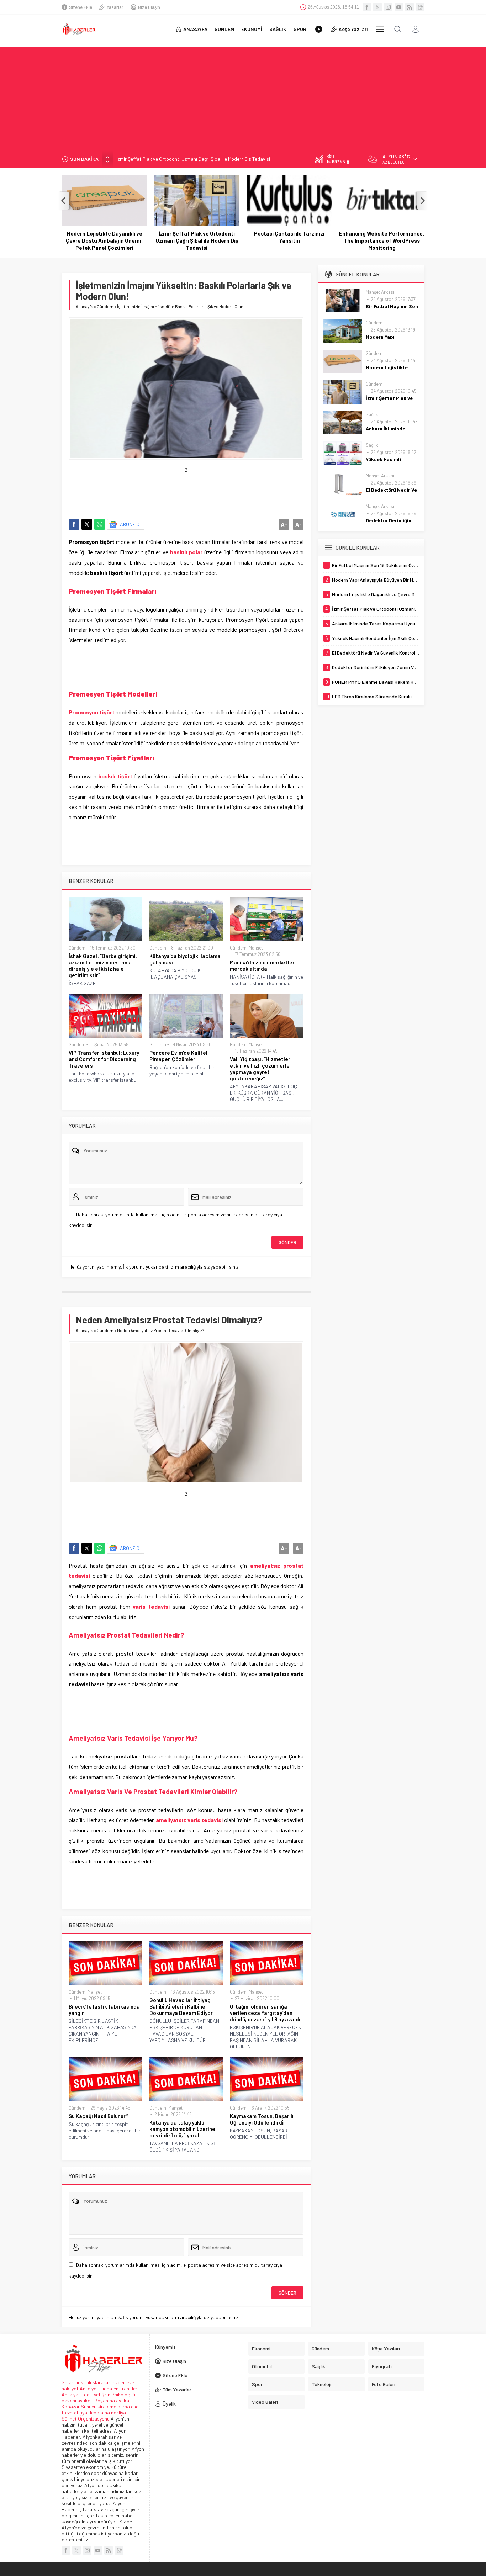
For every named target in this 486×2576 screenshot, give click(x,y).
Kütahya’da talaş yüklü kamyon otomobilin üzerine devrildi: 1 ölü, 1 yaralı (182, 2129)
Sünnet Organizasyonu (86, 2419)
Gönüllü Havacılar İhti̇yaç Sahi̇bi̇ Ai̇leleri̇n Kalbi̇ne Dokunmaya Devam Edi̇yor (181, 2006)
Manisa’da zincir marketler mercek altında (262, 966)
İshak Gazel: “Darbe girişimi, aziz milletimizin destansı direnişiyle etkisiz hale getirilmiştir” (103, 966)
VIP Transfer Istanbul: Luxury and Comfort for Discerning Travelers (104, 1059)
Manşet (256, 948)
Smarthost (73, 2382)
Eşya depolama (93, 2413)
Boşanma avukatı (113, 2400)
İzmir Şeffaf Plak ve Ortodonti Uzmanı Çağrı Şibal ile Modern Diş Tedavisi (193, 159)
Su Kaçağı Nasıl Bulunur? (99, 2116)
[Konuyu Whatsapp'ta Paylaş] (100, 524)
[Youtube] (399, 7)
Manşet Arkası (380, 292)
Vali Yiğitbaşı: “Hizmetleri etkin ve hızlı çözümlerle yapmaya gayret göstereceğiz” (261, 1069)
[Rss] (410, 7)
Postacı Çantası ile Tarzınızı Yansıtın (197, 237)
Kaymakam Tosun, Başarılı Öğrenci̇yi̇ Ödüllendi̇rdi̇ (262, 2119)
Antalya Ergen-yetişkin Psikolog (96, 2394)
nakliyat (120, 2413)
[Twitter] (377, 7)
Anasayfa (84, 306)
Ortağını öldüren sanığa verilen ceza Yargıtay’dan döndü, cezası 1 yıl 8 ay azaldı (265, 2013)
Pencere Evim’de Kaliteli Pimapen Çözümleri (179, 1056)
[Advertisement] (243, 97)
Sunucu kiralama (99, 2406)
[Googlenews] (420, 7)
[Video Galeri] (319, 29)
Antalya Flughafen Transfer (109, 2388)
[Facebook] (367, 7)
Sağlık (372, 414)
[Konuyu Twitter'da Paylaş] (87, 524)
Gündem (105, 306)
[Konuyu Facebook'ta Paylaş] (74, 524)
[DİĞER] (380, 29)
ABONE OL (131, 524)
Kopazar (71, 2406)
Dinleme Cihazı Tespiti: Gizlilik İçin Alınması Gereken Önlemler (382, 237)
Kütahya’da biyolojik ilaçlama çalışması (185, 959)
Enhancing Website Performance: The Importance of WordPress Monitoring (289, 240)
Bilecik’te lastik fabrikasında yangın (104, 2010)
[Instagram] (388, 7)
